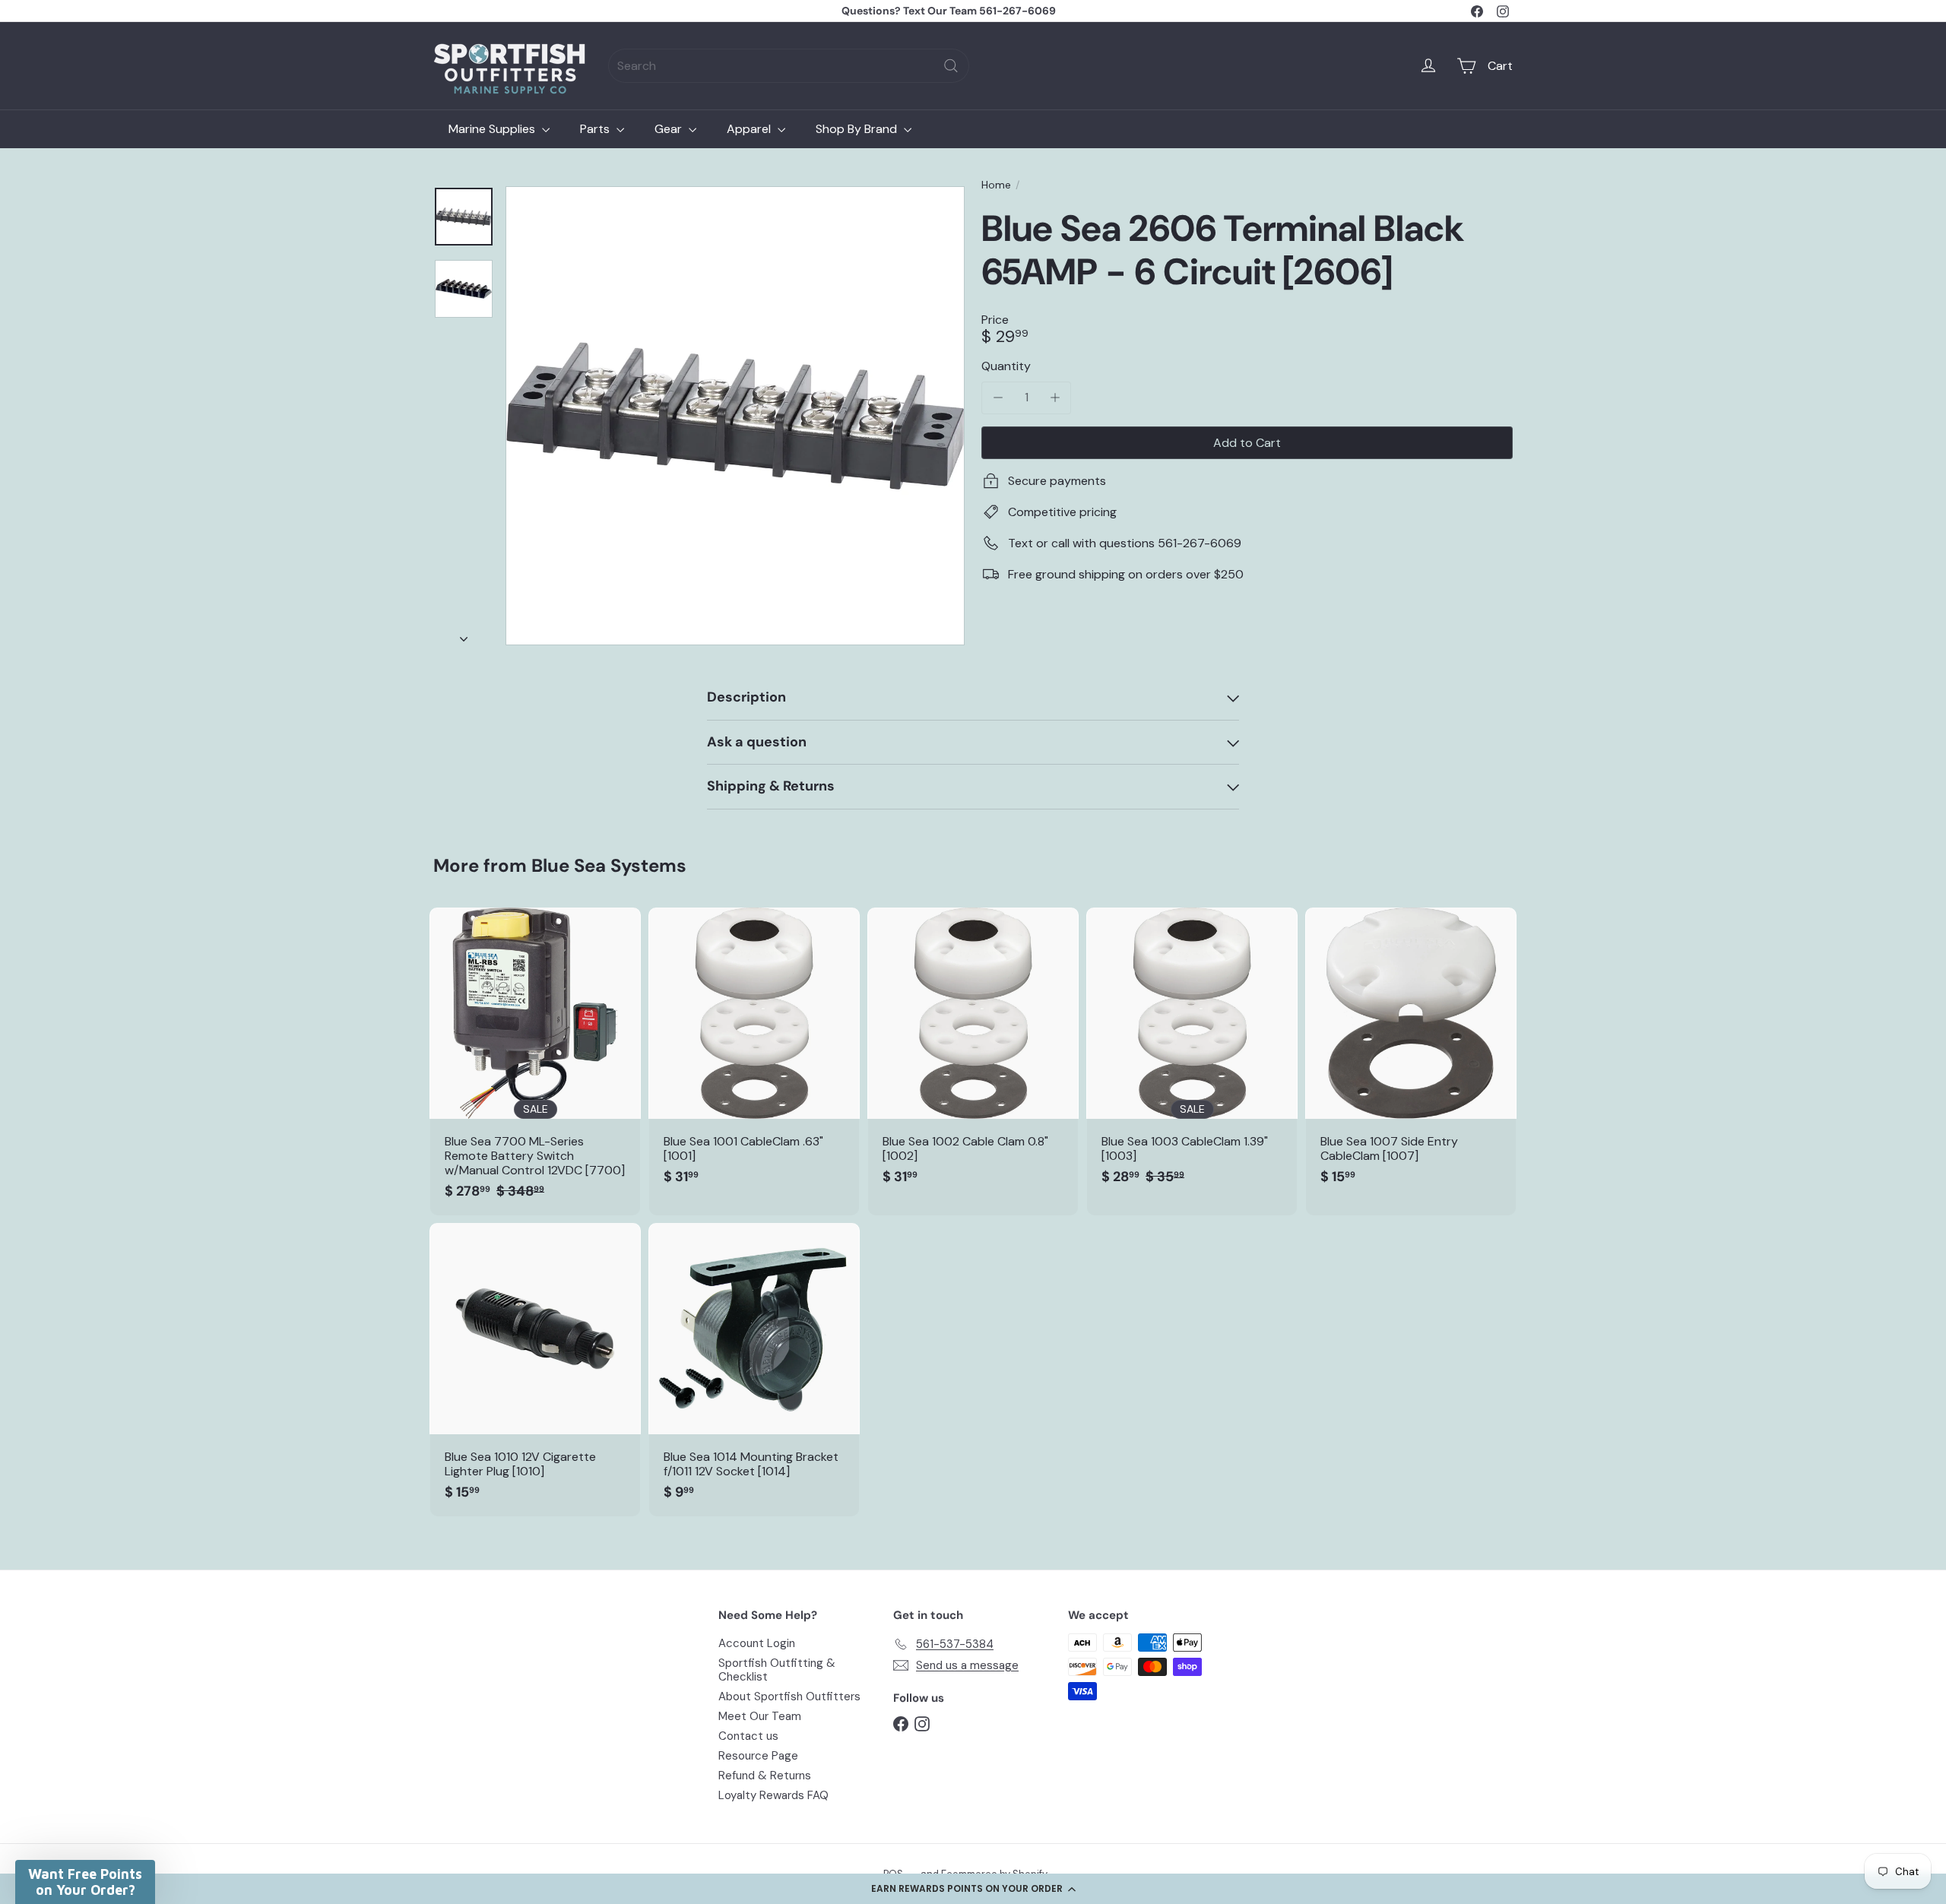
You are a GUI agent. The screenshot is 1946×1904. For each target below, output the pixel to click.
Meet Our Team (760, 1716)
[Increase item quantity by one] (1055, 397)
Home (996, 185)
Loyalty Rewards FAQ (773, 1795)
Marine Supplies (493, 129)
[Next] (464, 635)
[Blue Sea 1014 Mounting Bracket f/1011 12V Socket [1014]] (754, 1370)
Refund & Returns (765, 1776)
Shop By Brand (858, 129)
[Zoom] (735, 416)
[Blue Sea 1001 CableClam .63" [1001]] (754, 1054)
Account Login (757, 1643)
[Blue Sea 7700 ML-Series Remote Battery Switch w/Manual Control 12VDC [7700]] (535, 1061)
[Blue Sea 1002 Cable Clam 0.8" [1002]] (973, 1054)
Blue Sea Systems (609, 865)
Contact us (748, 1736)
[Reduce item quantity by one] (998, 397)
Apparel (750, 129)
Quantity (1006, 366)
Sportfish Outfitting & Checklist (777, 1670)
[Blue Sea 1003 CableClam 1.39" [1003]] (1192, 1054)
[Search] (951, 66)
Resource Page (758, 1756)
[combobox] (789, 66)
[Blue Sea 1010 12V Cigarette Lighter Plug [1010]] (535, 1370)
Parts (596, 129)
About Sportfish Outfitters (789, 1696)
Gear (670, 129)
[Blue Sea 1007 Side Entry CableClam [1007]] (1411, 1054)
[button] (973, 1889)
